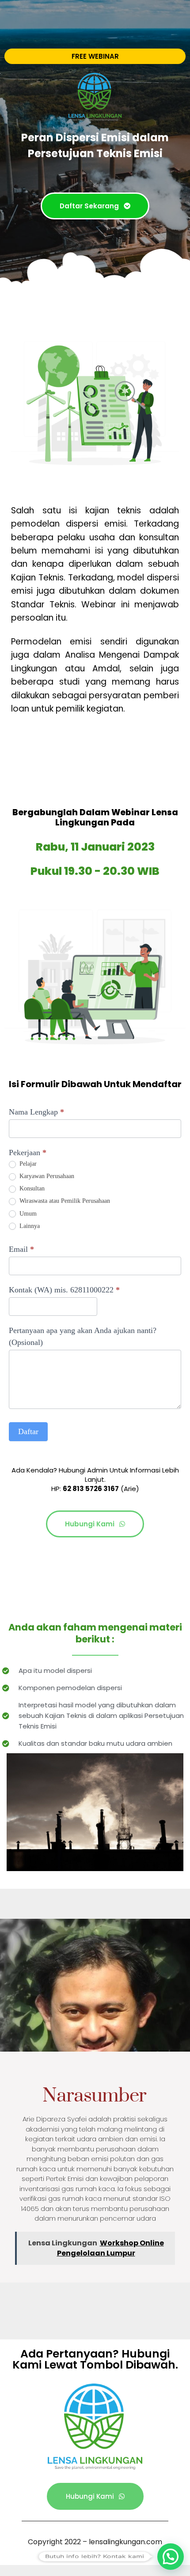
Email (21, 1249)
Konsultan (31, 1188)
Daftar (28, 1431)
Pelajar (27, 1164)
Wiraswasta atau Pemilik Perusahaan (64, 1201)
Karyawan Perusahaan (46, 1176)
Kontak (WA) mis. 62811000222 (64, 1290)
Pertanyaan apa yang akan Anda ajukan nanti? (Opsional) (83, 1336)
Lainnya (29, 1226)
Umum (27, 1214)
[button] (171, 2557)
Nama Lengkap (36, 1112)
